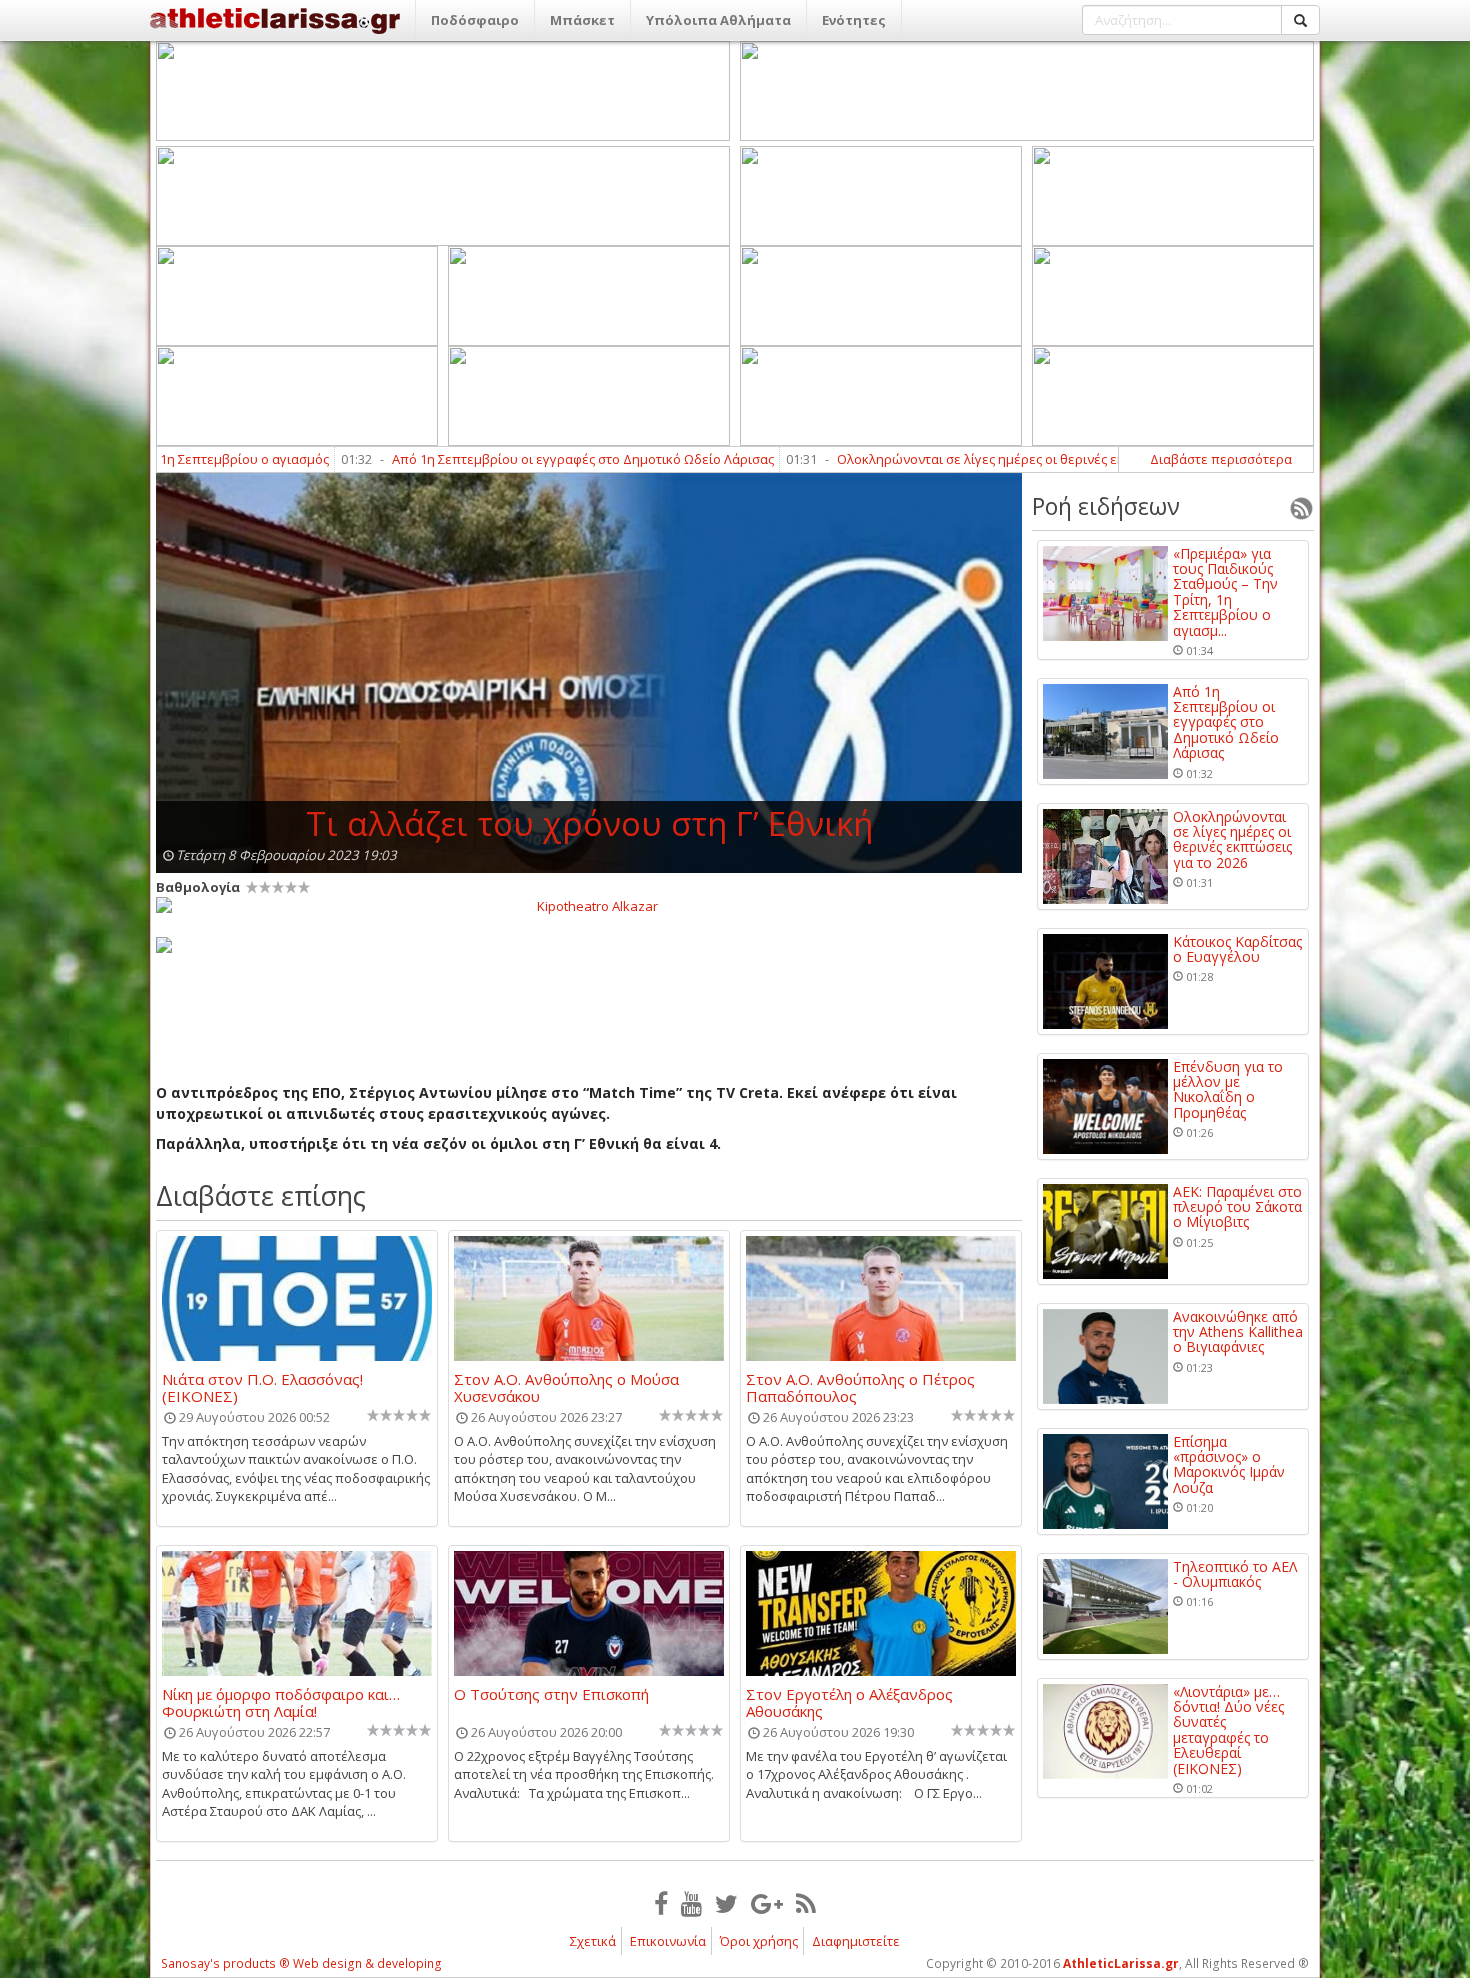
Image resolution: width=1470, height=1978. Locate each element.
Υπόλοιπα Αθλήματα (718, 20)
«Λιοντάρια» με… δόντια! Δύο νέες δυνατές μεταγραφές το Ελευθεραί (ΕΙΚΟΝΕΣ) (1228, 1730)
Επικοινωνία (668, 1941)
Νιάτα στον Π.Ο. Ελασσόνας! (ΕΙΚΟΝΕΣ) (262, 1387)
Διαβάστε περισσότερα (1221, 459)
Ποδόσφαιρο (475, 20)
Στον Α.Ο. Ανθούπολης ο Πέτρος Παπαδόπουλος (860, 1387)
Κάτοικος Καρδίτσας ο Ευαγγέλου (1237, 949)
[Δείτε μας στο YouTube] (691, 1903)
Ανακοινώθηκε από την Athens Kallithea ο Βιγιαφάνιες (1238, 1332)
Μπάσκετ (582, 20)
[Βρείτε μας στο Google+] (767, 1903)
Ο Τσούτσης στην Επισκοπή (551, 1695)
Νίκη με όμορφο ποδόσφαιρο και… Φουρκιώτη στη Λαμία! (281, 1702)
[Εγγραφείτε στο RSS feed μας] (806, 1903)
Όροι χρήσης (759, 1941)
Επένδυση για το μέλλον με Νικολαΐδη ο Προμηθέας (1228, 1090)
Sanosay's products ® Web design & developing (301, 1963)
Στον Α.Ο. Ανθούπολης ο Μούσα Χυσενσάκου (566, 1387)
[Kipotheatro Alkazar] (589, 905)
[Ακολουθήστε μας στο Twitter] (726, 1903)
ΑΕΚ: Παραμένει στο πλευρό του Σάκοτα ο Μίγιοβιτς (1237, 1207)
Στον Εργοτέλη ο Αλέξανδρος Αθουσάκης (849, 1702)
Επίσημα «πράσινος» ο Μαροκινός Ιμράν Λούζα (1229, 1465)
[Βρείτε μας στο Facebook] (661, 1903)
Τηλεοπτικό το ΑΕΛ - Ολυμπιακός (1235, 1574)
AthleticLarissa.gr (1121, 1963)
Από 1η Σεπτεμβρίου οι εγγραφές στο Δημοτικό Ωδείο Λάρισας (496, 459)
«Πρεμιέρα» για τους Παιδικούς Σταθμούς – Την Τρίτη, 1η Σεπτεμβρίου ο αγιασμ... (1225, 592)
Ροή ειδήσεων (1106, 506)
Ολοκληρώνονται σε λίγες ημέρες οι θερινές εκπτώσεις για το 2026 (954, 459)
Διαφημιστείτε (856, 1941)
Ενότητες (854, 20)
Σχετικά (593, 1941)
